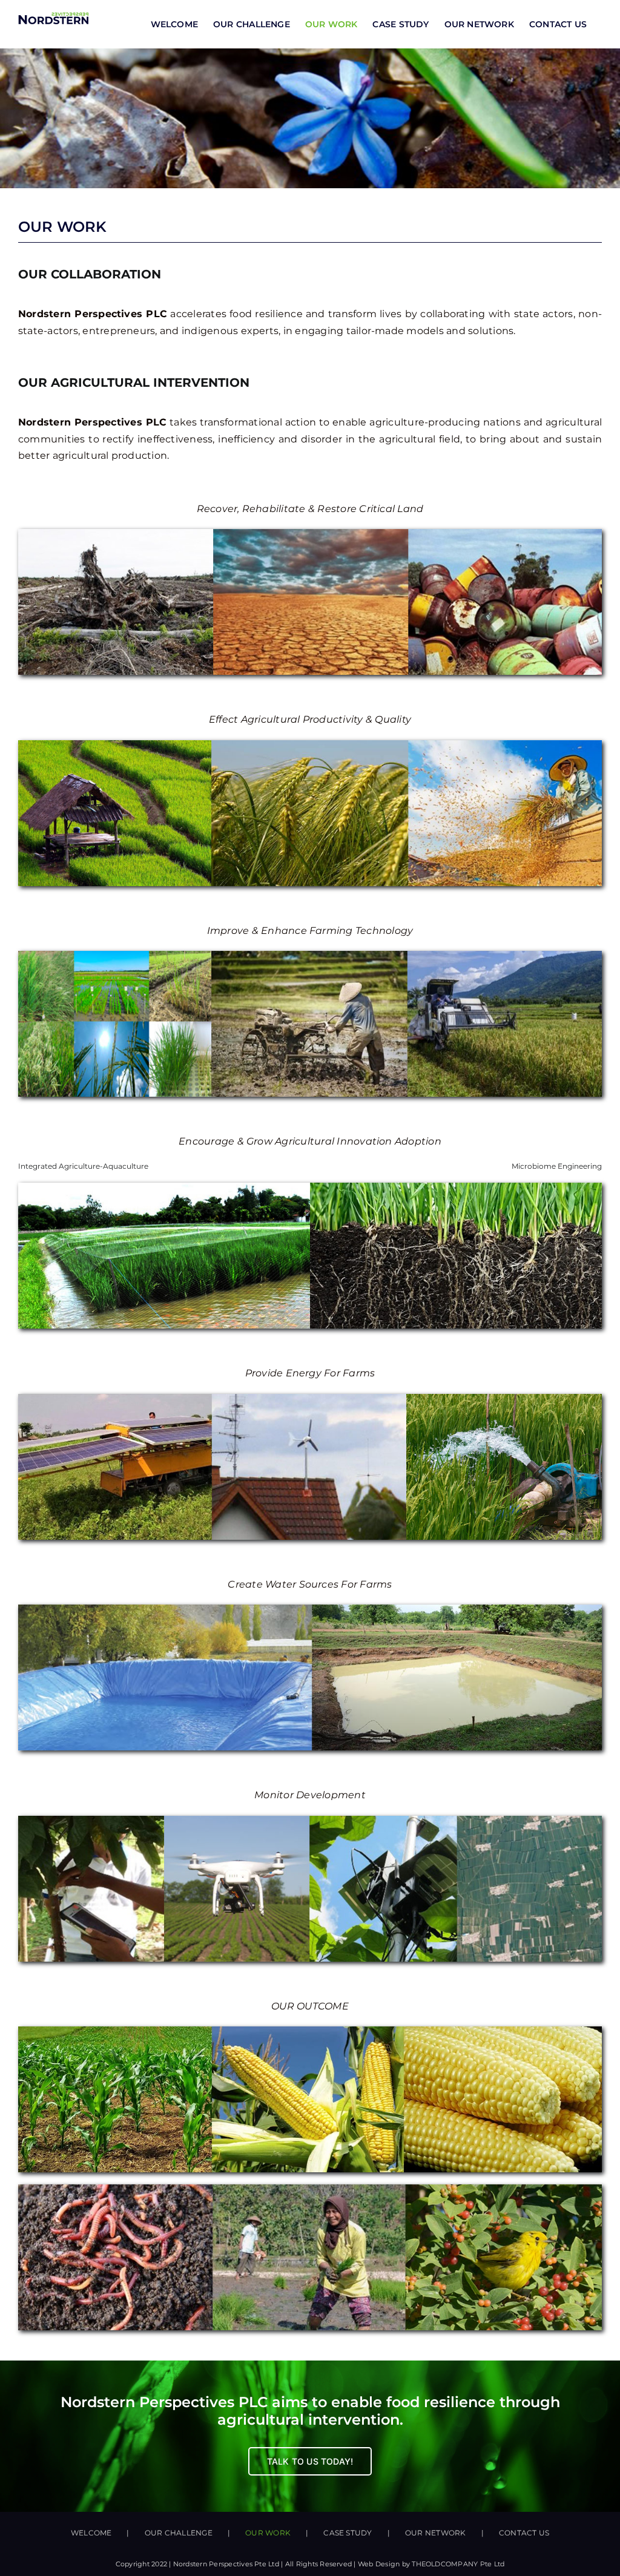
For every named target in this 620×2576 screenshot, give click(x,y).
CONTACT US (524, 2533)
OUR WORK (268, 2533)
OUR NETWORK (436, 2533)
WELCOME (91, 2533)
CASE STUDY (348, 2533)
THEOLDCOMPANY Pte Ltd (458, 2564)
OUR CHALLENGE (179, 2533)
